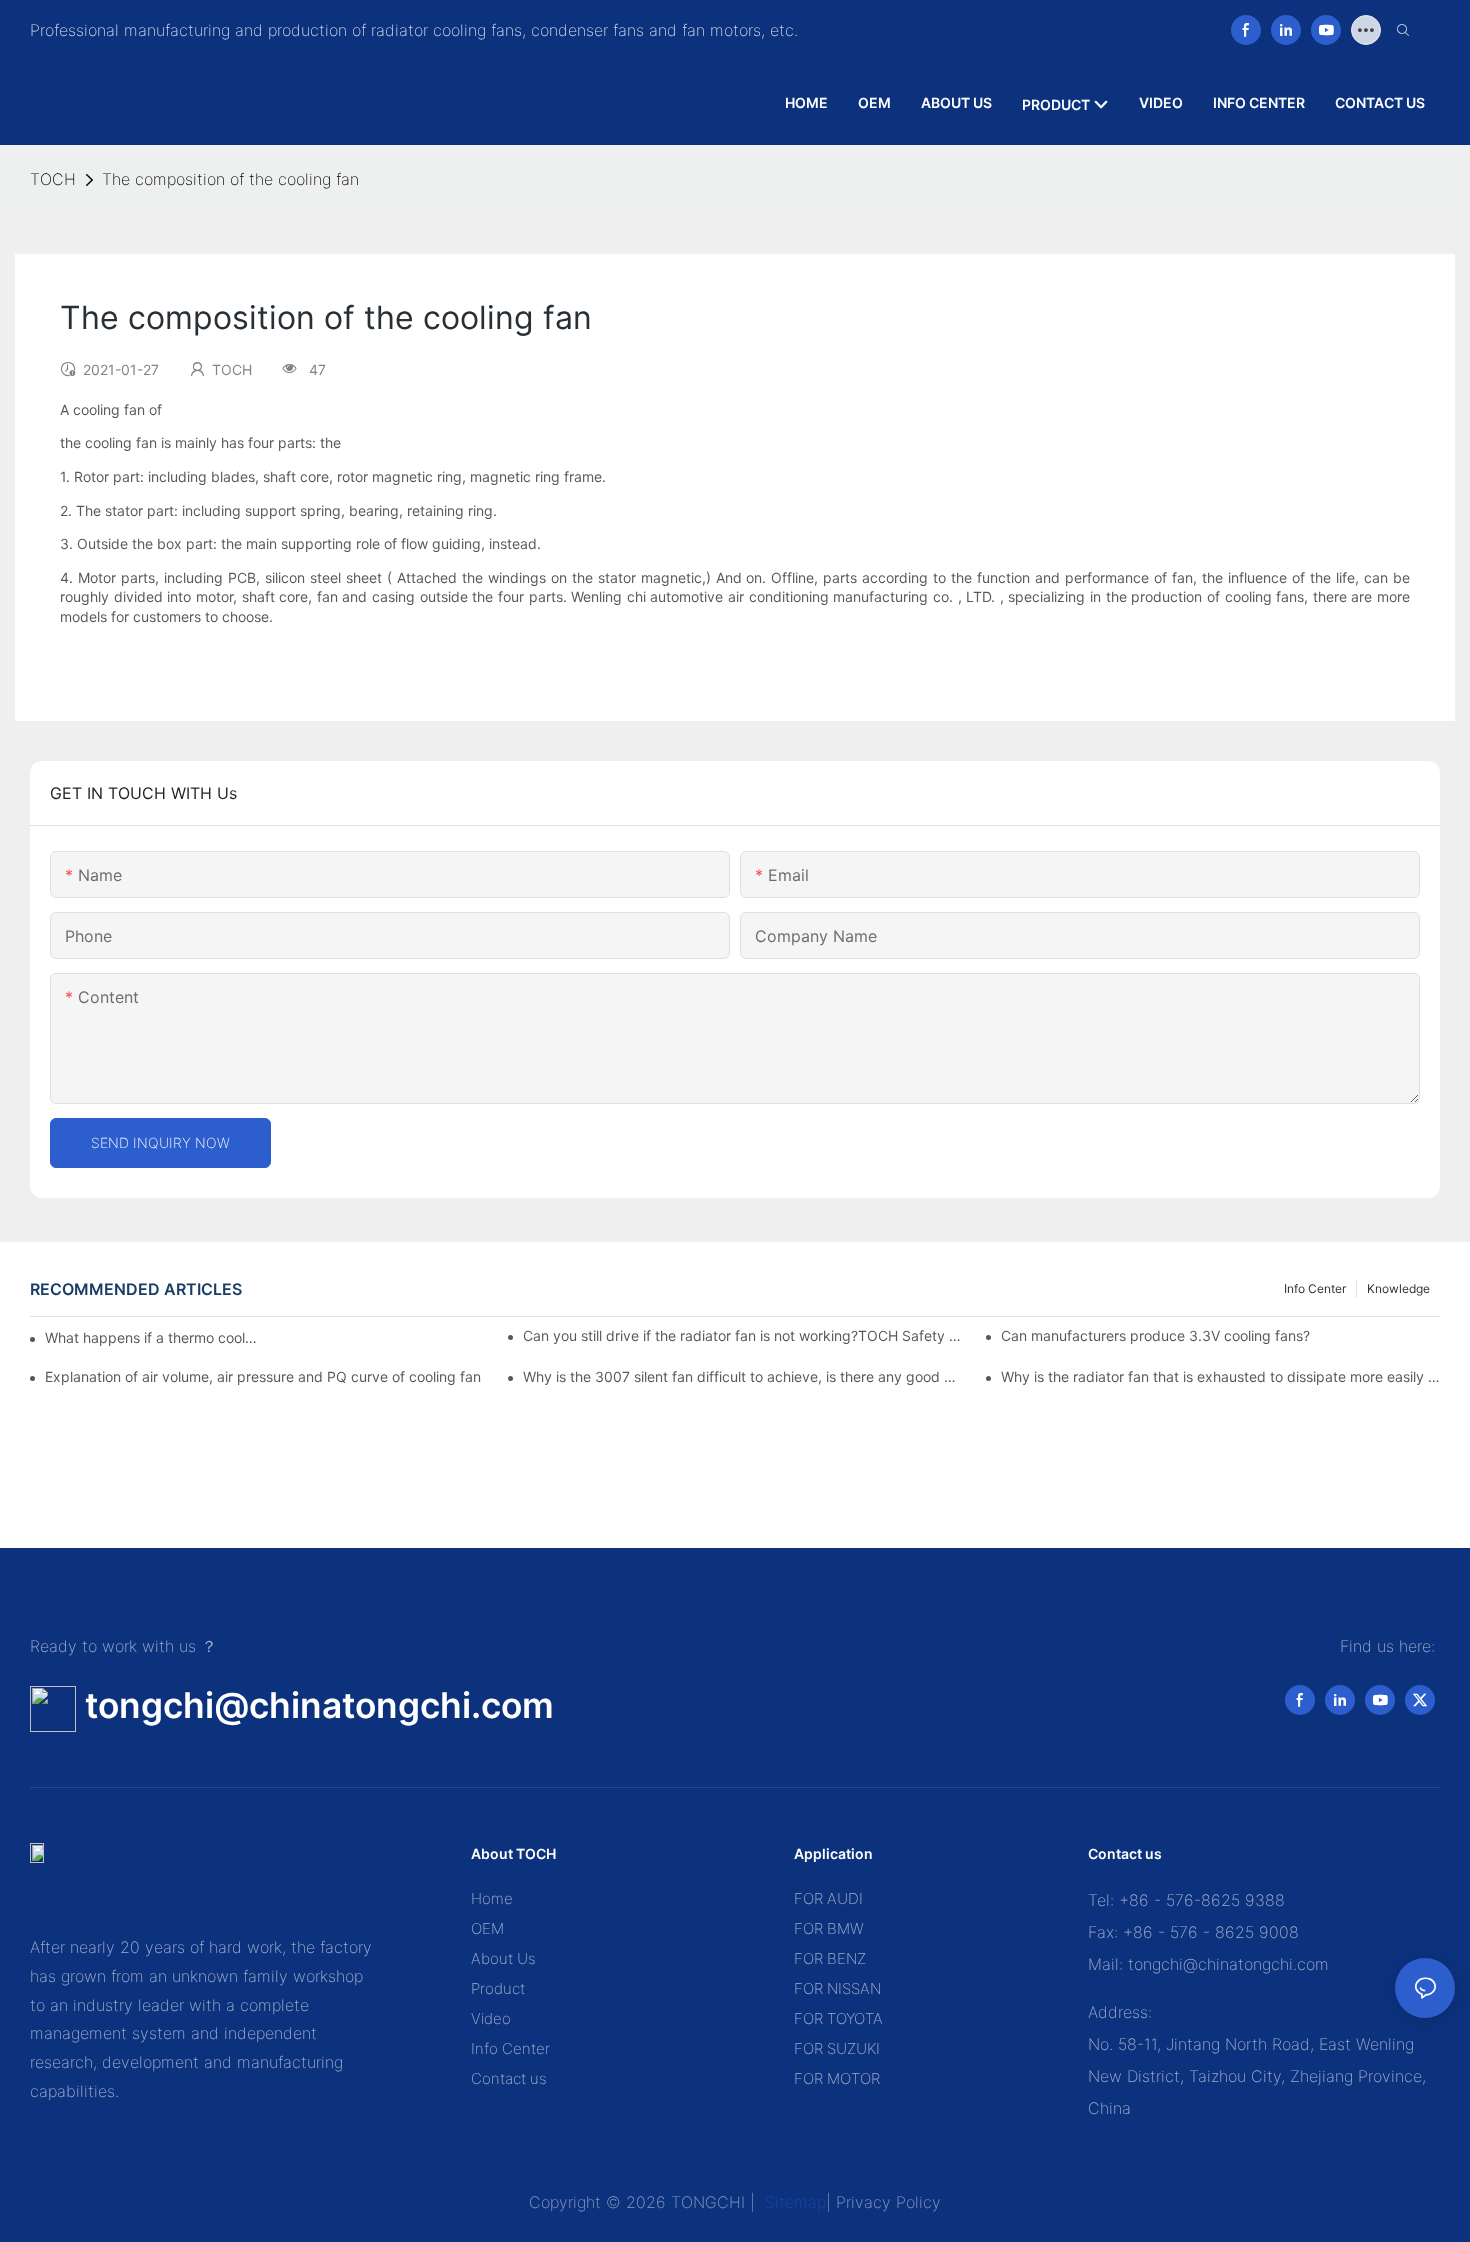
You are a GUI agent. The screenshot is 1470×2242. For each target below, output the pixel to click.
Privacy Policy (888, 2202)
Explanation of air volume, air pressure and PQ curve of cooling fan (263, 1376)
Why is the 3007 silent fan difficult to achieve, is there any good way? (742, 1376)
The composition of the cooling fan (230, 179)
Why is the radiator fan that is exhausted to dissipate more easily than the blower (1220, 1376)
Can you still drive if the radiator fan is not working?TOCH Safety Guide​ (742, 1335)
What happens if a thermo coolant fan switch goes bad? (151, 1337)
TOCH (53, 179)
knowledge (1398, 1288)
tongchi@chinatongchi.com (319, 1705)
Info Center (1315, 1288)
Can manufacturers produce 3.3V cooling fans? (1155, 1335)
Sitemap (793, 2202)
